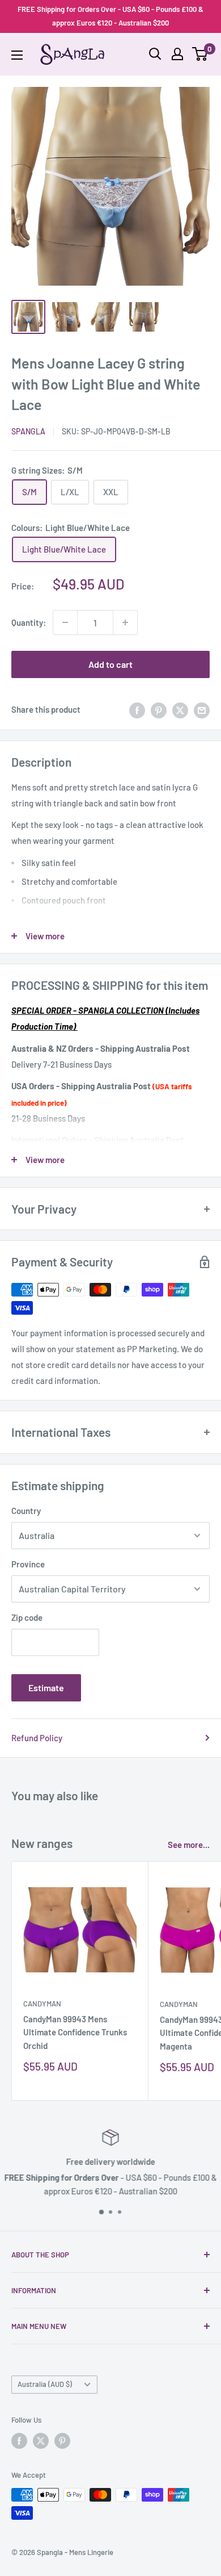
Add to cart (110, 664)
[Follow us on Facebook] (19, 2441)
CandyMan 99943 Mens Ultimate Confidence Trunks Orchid (75, 2032)
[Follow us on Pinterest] (62, 2441)
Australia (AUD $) (45, 2384)
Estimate (46, 1688)
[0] (200, 54)
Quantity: (29, 622)
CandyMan (42, 2004)
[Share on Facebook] (137, 709)
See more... (189, 1845)
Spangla (28, 431)
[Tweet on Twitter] (180, 709)
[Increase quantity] (125, 622)
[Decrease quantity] (65, 622)
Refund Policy (37, 1738)
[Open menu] (17, 55)
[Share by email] (202, 709)
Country (26, 1511)
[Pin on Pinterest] (159, 709)
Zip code (27, 1617)
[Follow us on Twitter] (41, 2441)
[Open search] (155, 54)
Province (28, 1564)
